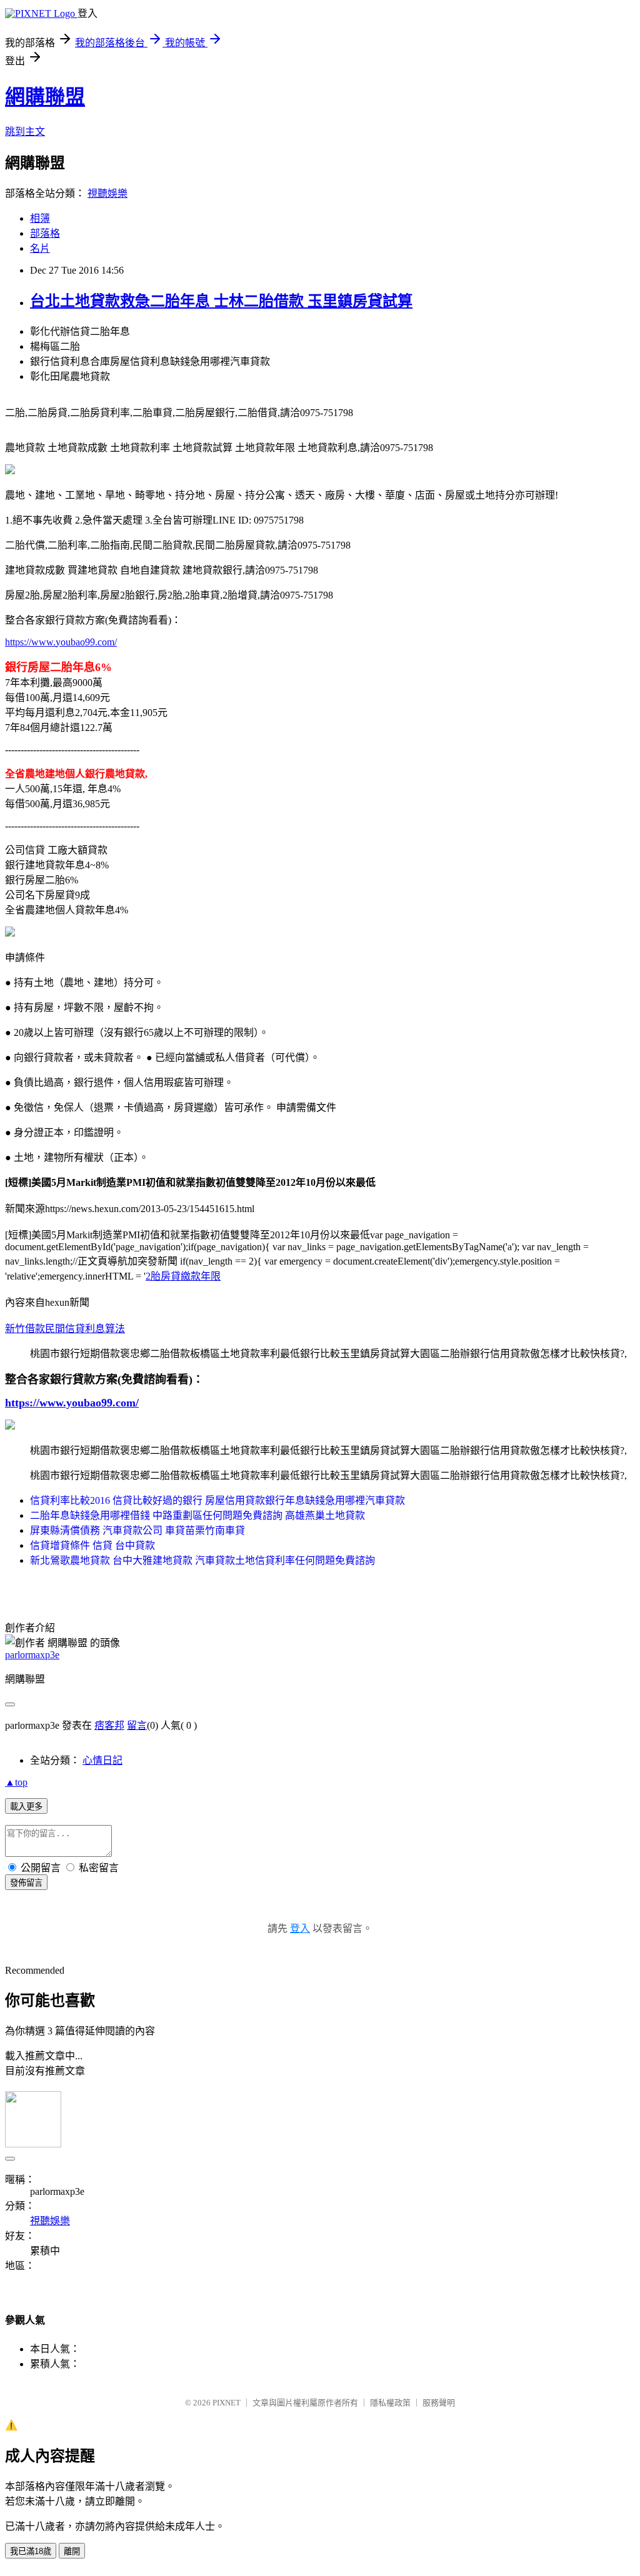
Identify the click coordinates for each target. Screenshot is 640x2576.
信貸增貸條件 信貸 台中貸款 (92, 1545)
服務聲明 (439, 2403)
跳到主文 (25, 132)
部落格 (45, 233)
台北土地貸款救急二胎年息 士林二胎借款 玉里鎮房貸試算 (221, 301)
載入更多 (26, 1807)
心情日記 (102, 1760)
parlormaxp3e (32, 1655)
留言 (137, 1725)
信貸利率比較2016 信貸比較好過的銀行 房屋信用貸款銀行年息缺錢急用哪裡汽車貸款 (217, 1500)
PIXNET (227, 2403)
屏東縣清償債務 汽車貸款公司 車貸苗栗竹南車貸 (137, 1530)
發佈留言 (26, 1883)
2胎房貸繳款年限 (183, 1276)
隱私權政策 (390, 2403)
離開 (72, 2551)
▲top (16, 1782)
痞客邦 (109, 1725)
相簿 (40, 218)
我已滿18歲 (31, 2551)
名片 (40, 248)
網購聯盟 (45, 97)
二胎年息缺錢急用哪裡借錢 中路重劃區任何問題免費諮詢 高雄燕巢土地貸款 (197, 1515)
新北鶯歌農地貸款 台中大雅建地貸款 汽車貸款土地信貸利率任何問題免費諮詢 (202, 1560)
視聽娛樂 (107, 193)
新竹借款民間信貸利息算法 (65, 1329)
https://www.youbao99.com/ (61, 642)
